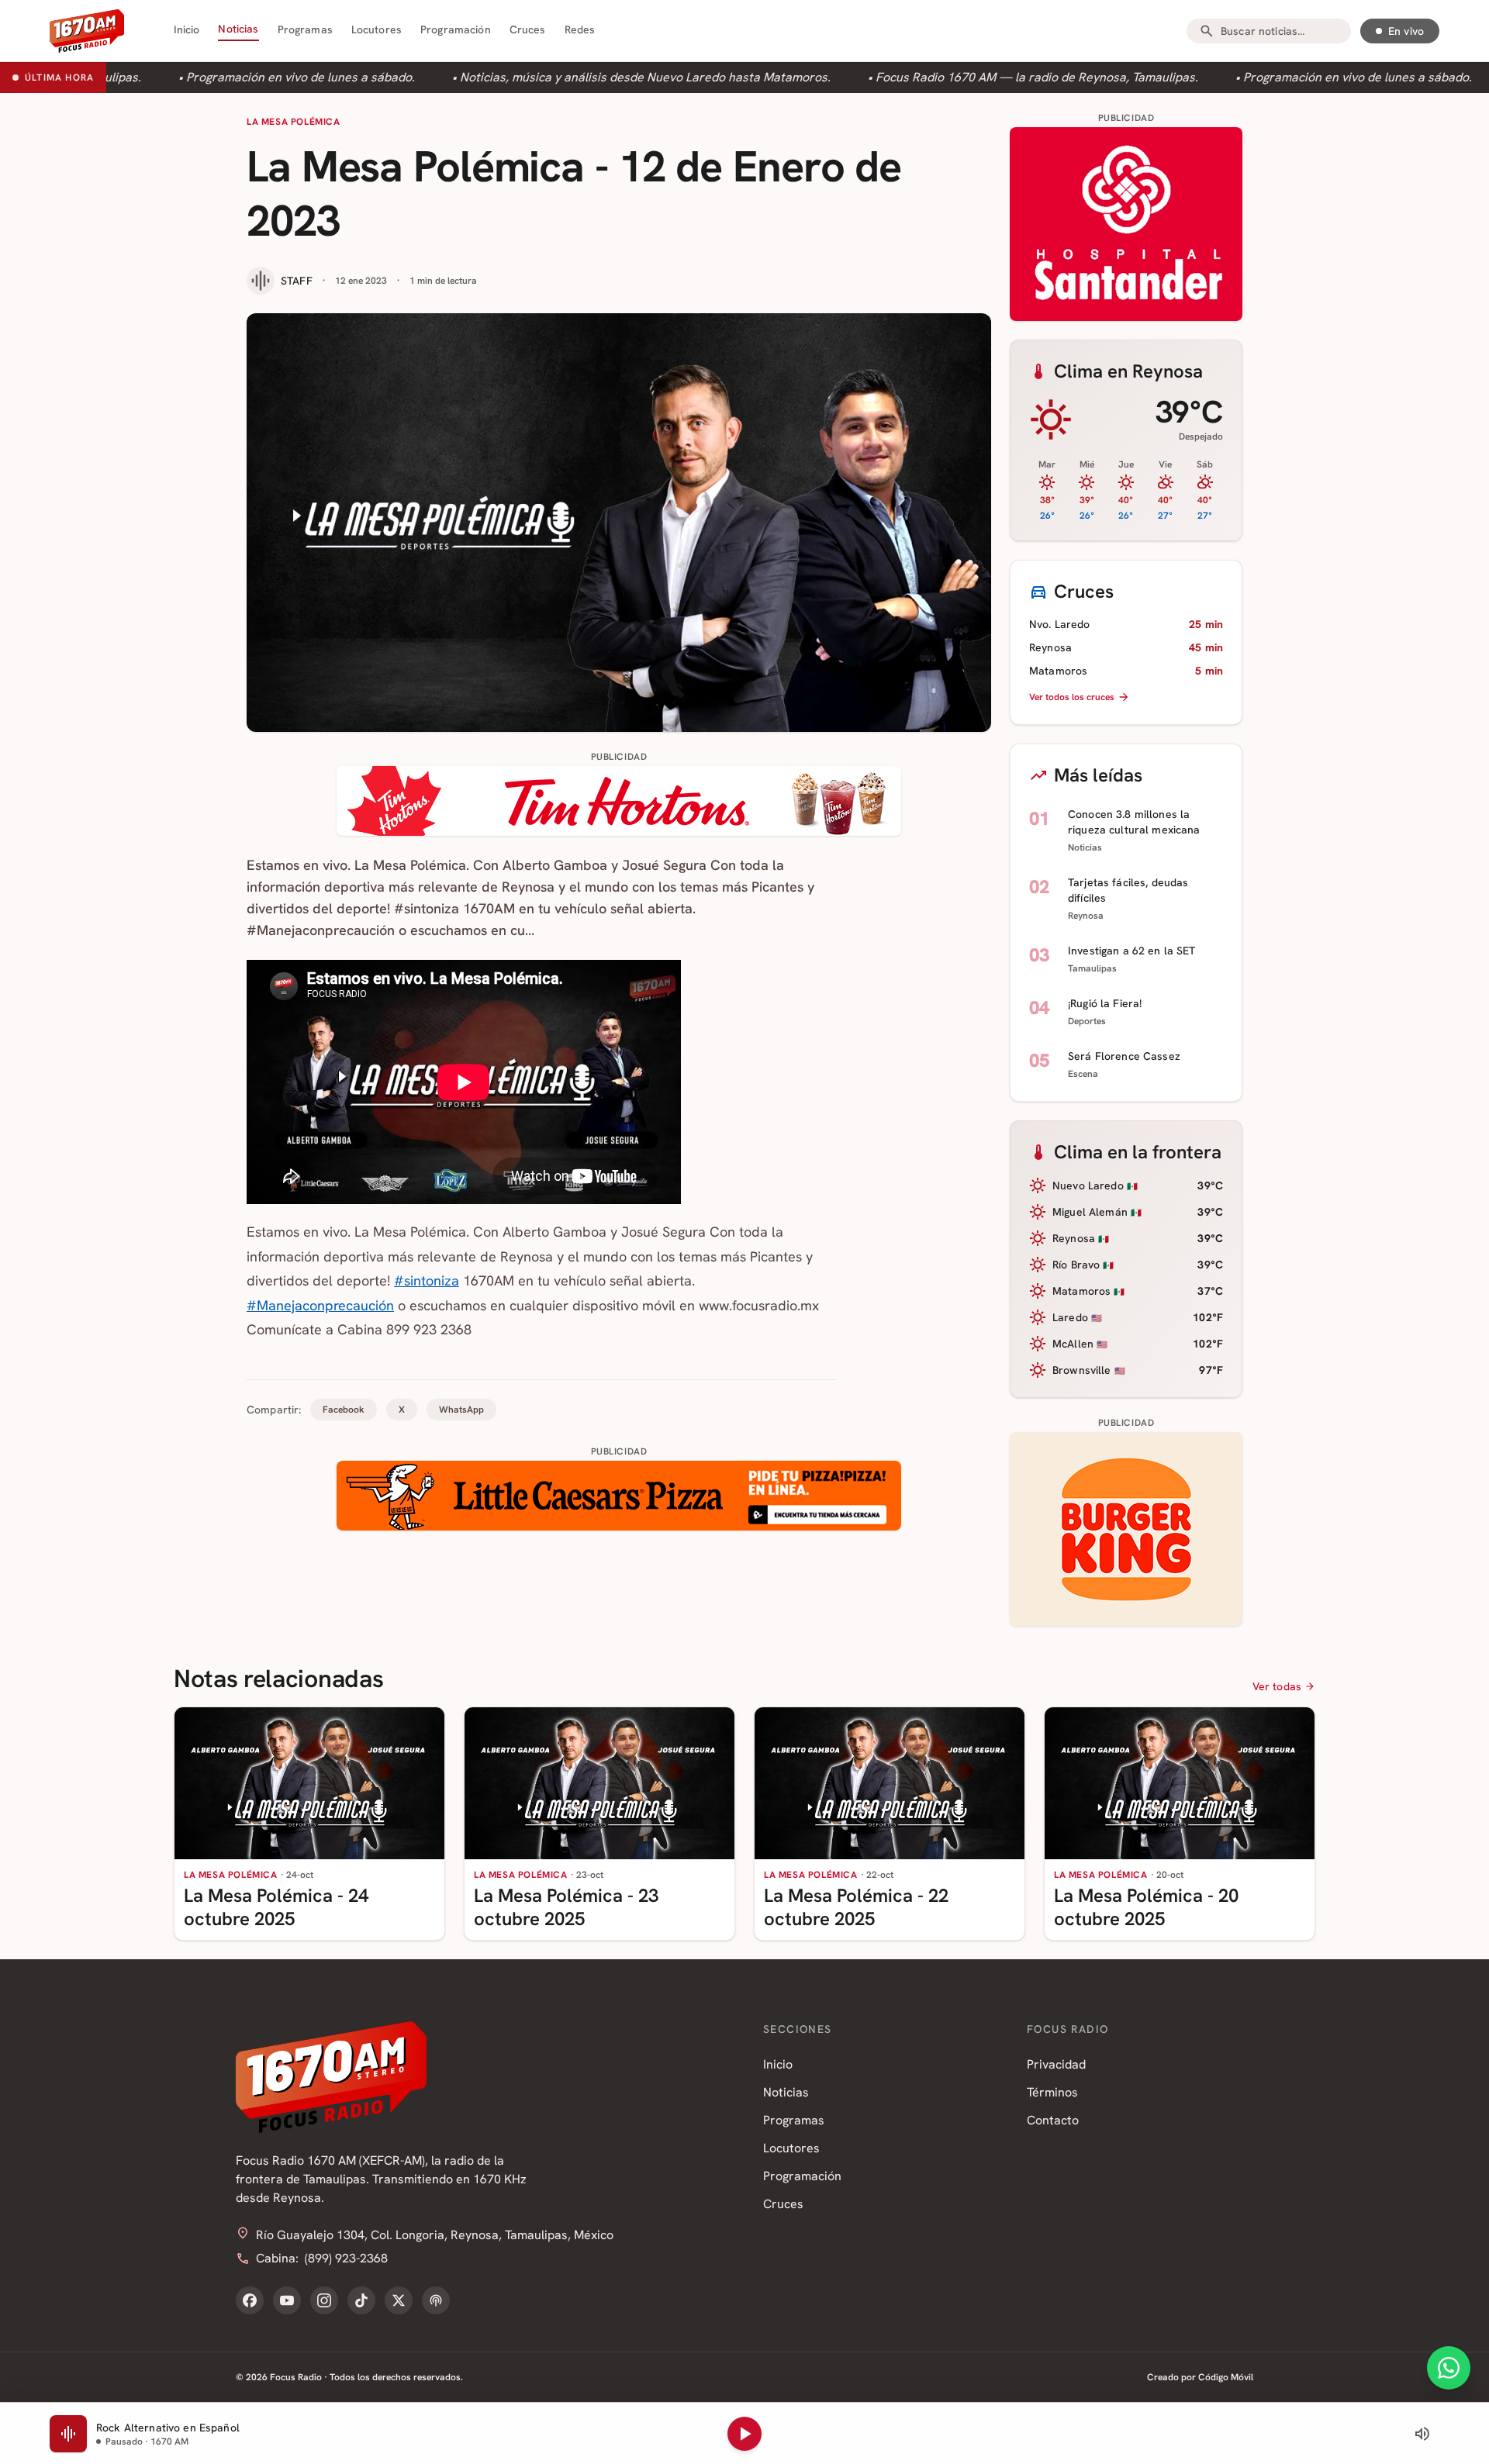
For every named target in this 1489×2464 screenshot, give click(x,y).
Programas (305, 29)
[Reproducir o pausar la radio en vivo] (744, 2434)
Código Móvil (1226, 2377)
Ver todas (1277, 1686)
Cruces (528, 29)
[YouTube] (287, 2300)
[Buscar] (1207, 31)
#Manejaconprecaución (320, 1305)
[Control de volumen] (1422, 2434)
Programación (456, 29)
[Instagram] (324, 2300)
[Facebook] (250, 2300)
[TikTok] (361, 2300)
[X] (399, 2300)
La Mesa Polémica (294, 122)
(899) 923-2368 (346, 2258)
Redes (580, 29)
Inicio (187, 29)
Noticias (238, 29)
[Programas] (436, 2300)
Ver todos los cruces (1072, 697)
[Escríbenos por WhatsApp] (1449, 2368)
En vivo (1406, 31)
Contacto (1053, 2120)
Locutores (377, 29)
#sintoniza (427, 1280)
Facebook (344, 1410)
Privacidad (1056, 2064)
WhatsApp (461, 1410)
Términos (1052, 2092)
